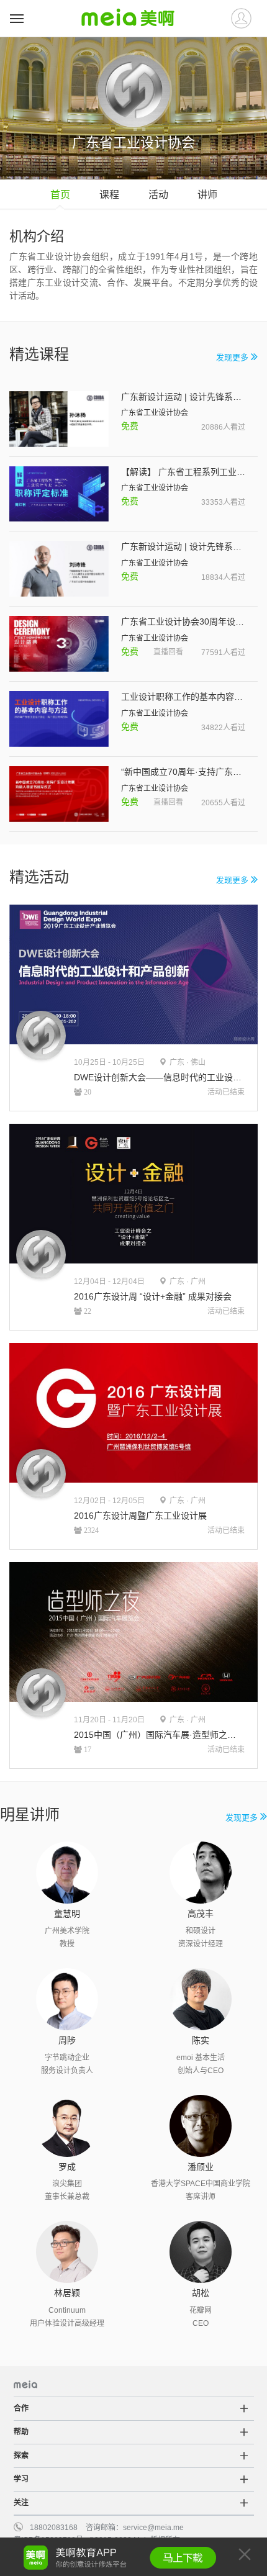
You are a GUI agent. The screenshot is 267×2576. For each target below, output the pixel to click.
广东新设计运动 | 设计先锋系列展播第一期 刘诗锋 (183, 546)
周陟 (67, 2040)
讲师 (207, 195)
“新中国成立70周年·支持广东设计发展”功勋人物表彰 (183, 772)
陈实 (201, 2040)
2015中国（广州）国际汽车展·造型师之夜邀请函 (159, 1735)
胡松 (201, 2293)
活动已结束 (226, 1092)
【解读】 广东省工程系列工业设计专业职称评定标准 (183, 472)
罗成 (67, 2167)
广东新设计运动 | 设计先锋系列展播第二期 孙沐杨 (183, 397)
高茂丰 (201, 1914)
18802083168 (54, 2528)
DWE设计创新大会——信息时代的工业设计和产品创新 (159, 1077)
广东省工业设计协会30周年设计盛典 (183, 621)
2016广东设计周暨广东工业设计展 (140, 1516)
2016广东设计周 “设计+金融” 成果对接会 (153, 1296)
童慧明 (67, 1914)
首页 (60, 195)
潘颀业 (201, 2167)
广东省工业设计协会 (155, 413)
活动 (158, 195)
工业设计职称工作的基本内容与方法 (183, 697)
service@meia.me (153, 2528)
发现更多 (233, 357)
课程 (109, 195)
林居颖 (67, 2293)
